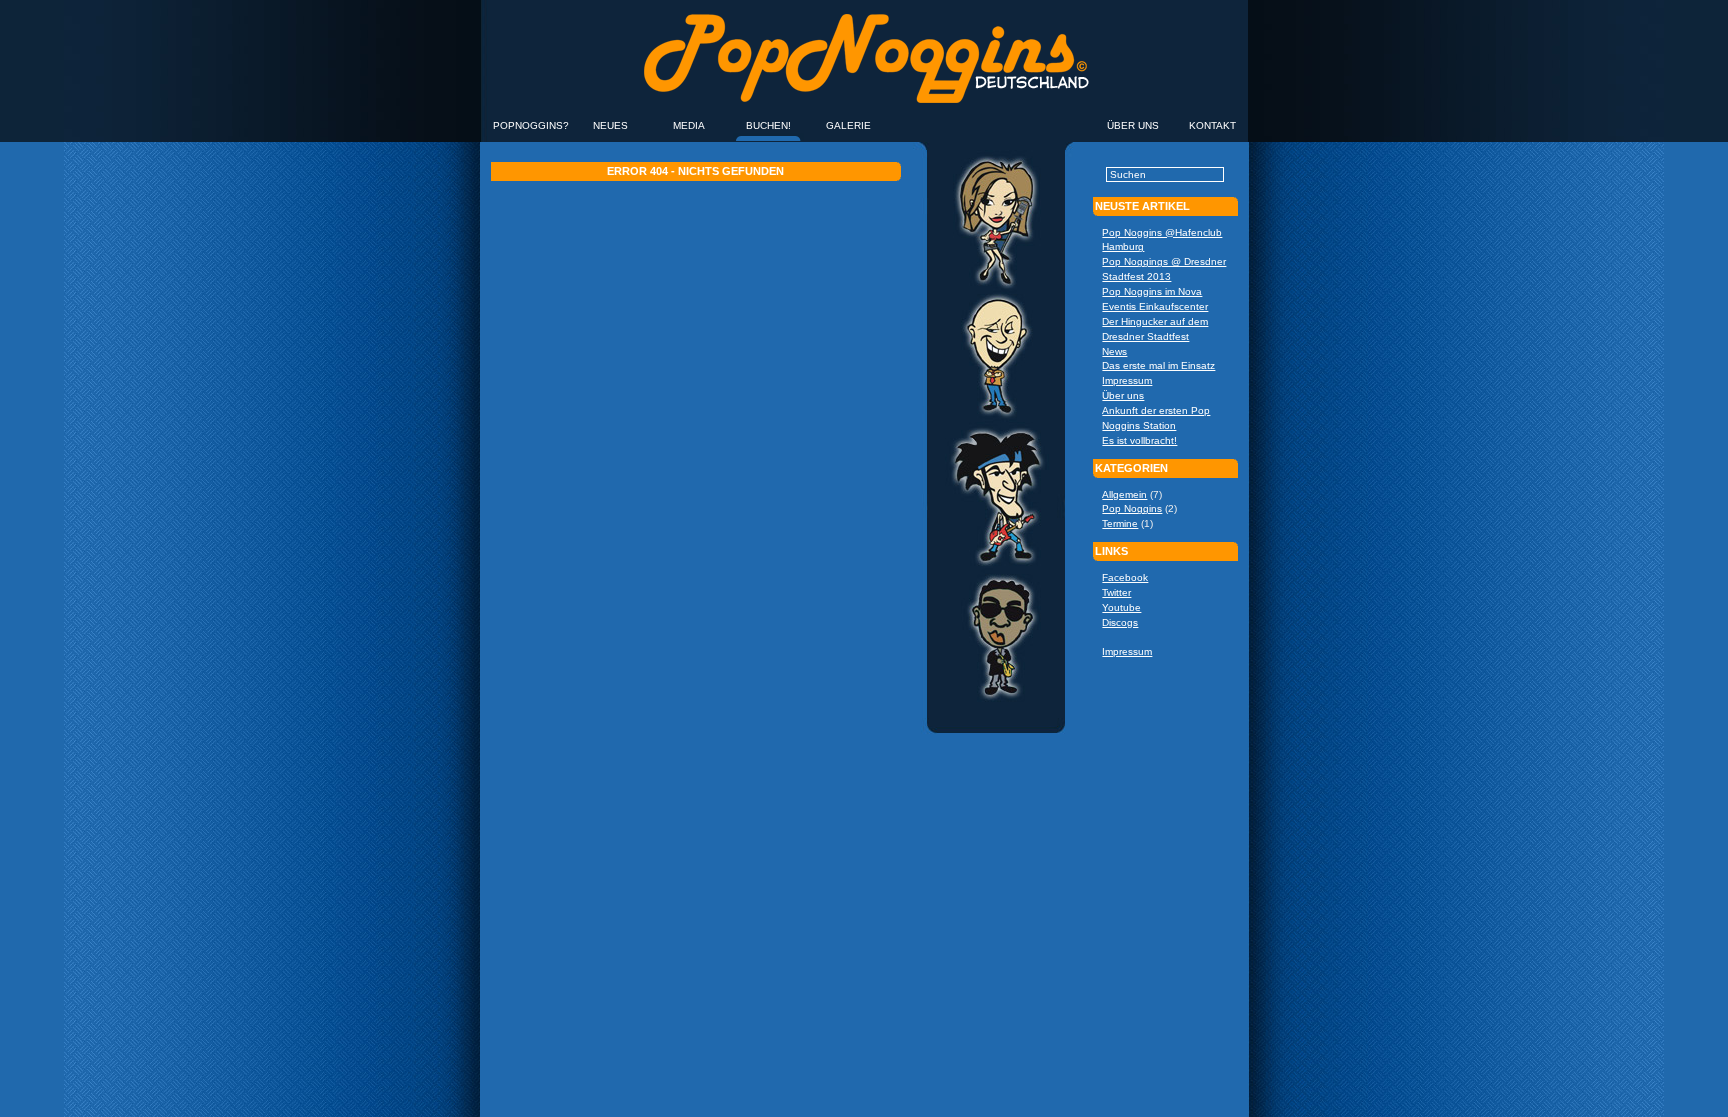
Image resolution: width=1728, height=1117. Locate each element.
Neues (610, 125)
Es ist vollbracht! (1139, 440)
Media (689, 125)
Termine (1120, 523)
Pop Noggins (1132, 508)
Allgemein (1124, 494)
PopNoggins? (531, 125)
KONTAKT (1212, 125)
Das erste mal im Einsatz (1158, 365)
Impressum (1127, 380)
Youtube (1121, 607)
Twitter (1116, 592)
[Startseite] (864, 117)
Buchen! (768, 125)
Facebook (1125, 577)
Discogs (1120, 622)
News (1114, 351)
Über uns (1123, 395)
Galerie (848, 125)
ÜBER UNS (1133, 125)
